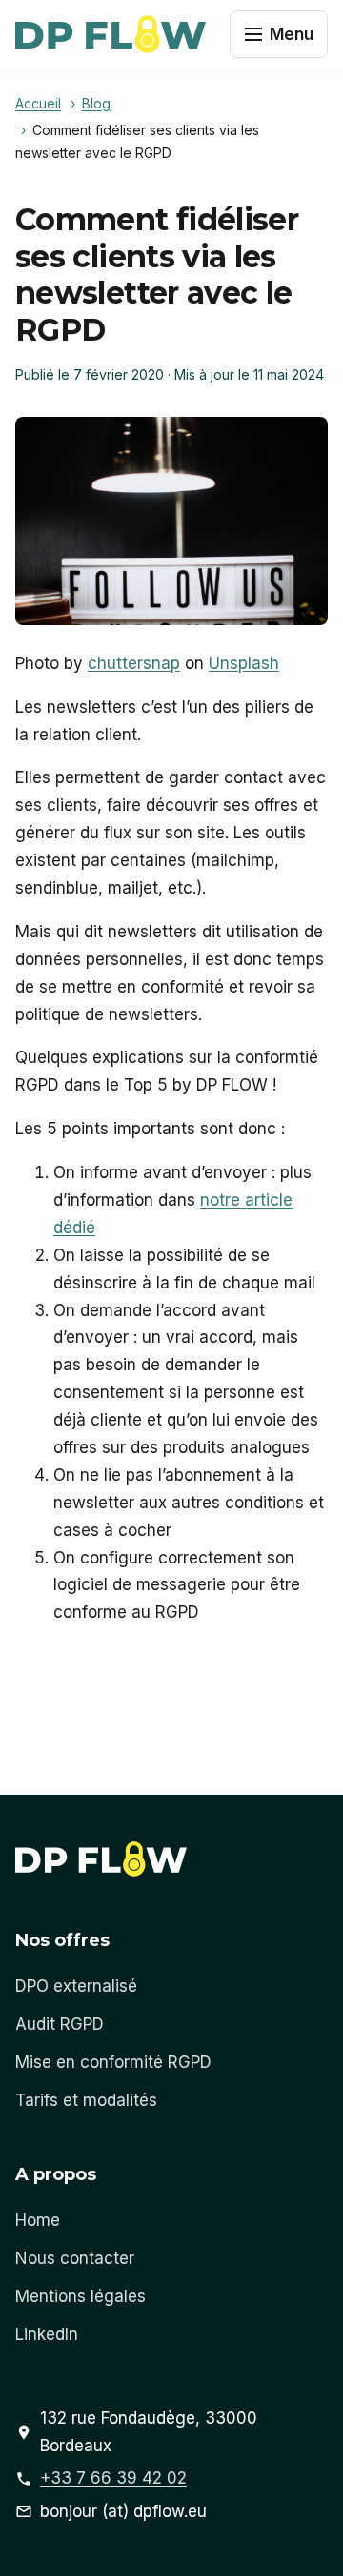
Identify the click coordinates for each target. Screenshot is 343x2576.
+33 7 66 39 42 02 (113, 2478)
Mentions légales (81, 2296)
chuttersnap (134, 663)
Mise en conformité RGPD (113, 2062)
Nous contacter (75, 2258)
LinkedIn (47, 2334)
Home (38, 2220)
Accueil (38, 103)
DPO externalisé (76, 1986)
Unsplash (244, 663)
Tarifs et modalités (86, 2100)
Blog (96, 103)
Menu (292, 34)
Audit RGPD (60, 2024)
